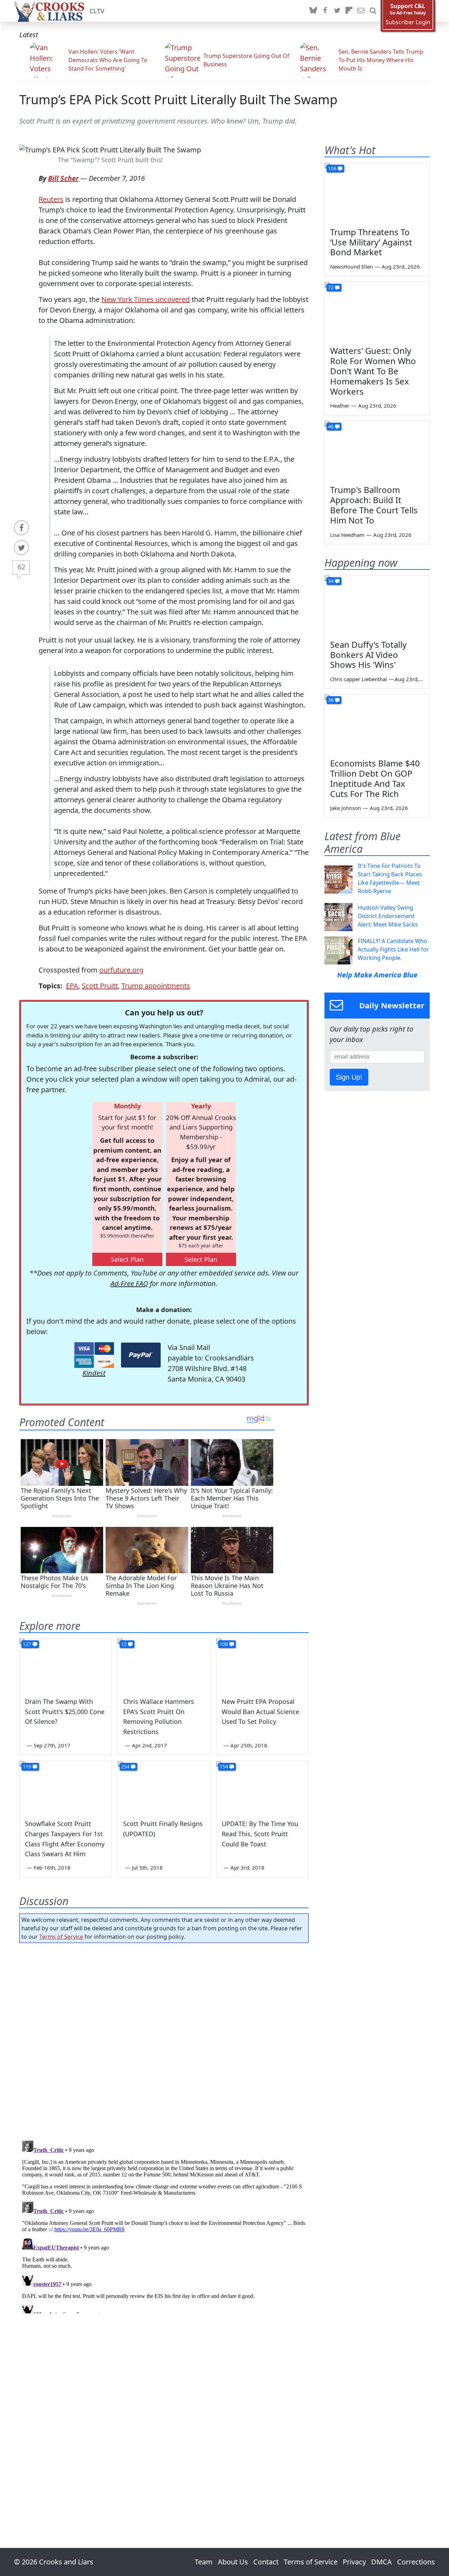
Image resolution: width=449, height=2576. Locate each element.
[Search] (373, 11)
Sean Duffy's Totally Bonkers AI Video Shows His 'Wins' (368, 655)
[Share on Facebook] (21, 528)
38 (331, 700)
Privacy (354, 2562)
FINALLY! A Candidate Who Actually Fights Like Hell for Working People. (393, 949)
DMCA (381, 2562)
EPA (72, 986)
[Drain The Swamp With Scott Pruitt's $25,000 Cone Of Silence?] (66, 1665)
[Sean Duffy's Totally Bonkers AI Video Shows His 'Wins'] (377, 605)
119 (27, 1767)
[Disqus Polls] (164, 2040)
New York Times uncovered (146, 299)
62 (21, 567)
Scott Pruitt (100, 986)
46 (331, 426)
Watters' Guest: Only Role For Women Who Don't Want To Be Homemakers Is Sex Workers (373, 371)
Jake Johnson (346, 808)
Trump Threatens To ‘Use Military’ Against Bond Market (371, 242)
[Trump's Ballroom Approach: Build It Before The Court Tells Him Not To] (377, 450)
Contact (266, 2562)
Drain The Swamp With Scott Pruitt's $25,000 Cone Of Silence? (65, 1712)
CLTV (97, 11)
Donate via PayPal (141, 1355)
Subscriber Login (408, 22)
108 (224, 1644)
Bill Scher (63, 178)
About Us (233, 2562)
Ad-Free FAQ (129, 1283)
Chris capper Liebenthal (358, 679)
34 (331, 581)
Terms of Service (61, 1937)
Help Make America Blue (377, 975)
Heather (340, 406)
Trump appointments (156, 986)
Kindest (94, 1373)
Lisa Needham (347, 535)
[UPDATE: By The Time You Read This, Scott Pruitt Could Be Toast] (262, 1787)
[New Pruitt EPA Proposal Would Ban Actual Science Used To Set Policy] (262, 1665)
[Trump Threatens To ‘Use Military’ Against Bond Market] (377, 192)
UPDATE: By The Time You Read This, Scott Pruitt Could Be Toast (260, 1834)
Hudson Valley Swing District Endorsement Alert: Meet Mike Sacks (388, 916)
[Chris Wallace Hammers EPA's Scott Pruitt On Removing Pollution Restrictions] (164, 1665)
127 (27, 1644)
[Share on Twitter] (21, 548)
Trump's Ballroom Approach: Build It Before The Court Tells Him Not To (374, 505)
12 (124, 1644)
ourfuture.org (121, 970)
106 (332, 168)
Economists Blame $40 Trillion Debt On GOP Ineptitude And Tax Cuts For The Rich (375, 778)
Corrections (416, 2562)
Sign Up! (349, 1077)
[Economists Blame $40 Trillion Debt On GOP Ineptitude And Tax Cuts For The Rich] (377, 724)
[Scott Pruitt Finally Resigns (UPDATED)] (164, 1787)
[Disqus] (164, 2226)
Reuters (51, 199)
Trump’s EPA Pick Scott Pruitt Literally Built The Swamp (178, 100)
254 (125, 1767)
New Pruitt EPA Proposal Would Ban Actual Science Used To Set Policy (260, 1712)
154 (224, 1767)
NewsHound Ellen (351, 266)
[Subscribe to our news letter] (361, 11)
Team (204, 2562)
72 (331, 287)
